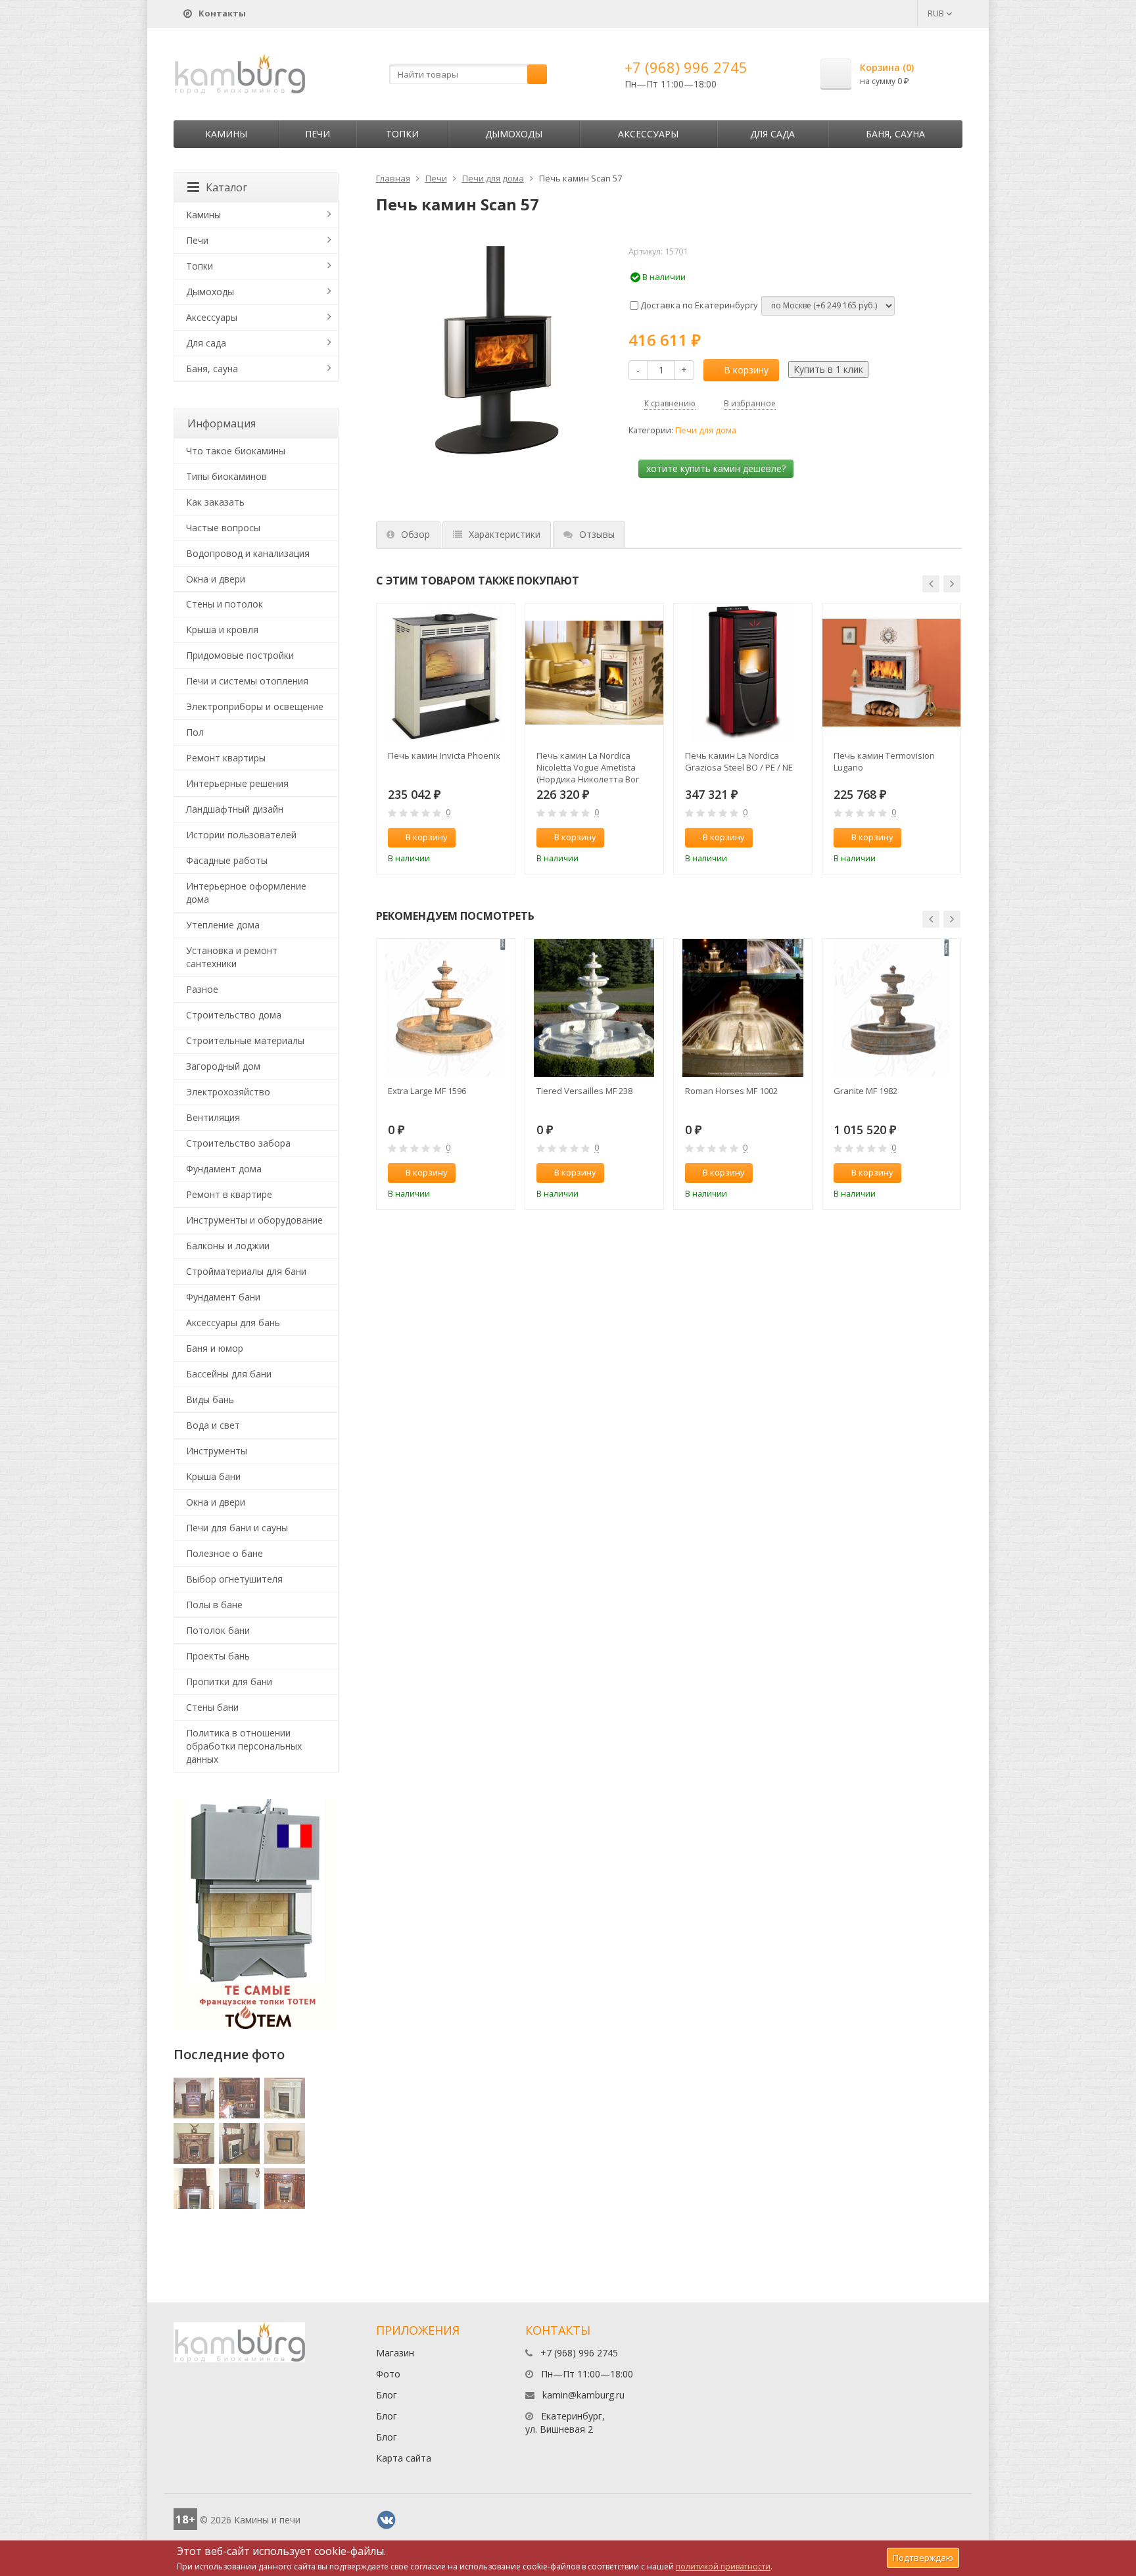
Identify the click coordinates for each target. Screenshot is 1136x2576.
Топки (402, 134)
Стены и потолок (225, 604)
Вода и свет (213, 1425)
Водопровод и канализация (248, 553)
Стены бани (212, 1707)
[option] (446, 739)
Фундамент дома (224, 1169)
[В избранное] (499, 838)
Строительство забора (238, 1143)
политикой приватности (723, 2566)
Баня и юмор (215, 1348)
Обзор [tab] (415, 534)
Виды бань (210, 1399)
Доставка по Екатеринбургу (698, 305)
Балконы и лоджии (228, 1246)
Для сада (772, 134)
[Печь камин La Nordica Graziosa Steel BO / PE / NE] (743, 673)
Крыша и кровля (222, 630)
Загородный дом (223, 1066)
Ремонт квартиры (226, 758)
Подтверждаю (923, 2558)
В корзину (746, 370)
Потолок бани (218, 1630)
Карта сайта (404, 2458)
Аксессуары (648, 134)
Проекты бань (218, 1656)
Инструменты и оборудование (254, 1220)
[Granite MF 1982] (891, 1008)
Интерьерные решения (237, 783)
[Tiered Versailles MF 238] (594, 1008)
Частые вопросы (223, 528)
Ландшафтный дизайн (235, 809)
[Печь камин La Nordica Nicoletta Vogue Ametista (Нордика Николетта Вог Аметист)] (594, 673)
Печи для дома (493, 178)
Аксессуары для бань (233, 1323)
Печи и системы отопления (247, 681)
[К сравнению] (477, 838)
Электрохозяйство (228, 1092)
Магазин (395, 2353)
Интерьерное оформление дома (246, 893)
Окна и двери (216, 579)
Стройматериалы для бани (246, 1271)
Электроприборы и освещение (255, 706)
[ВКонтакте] (387, 2520)
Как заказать (215, 502)
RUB (937, 13)
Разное (202, 989)
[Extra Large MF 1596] (446, 1008)
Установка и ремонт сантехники (232, 957)
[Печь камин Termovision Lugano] (891, 673)
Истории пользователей (241, 835)
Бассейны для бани (229, 1374)
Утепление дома (223, 925)
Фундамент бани (223, 1297)
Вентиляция (213, 1117)
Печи (318, 134)
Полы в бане (214, 1605)
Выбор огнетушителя (234, 1579)
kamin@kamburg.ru (583, 2395)
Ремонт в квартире (229, 1194)
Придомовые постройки (240, 655)
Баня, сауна (895, 134)
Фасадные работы (227, 860)
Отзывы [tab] (597, 534)
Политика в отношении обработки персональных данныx (244, 1746)
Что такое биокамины (236, 451)
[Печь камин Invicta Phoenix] (446, 673)
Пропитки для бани (229, 1682)
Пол (195, 732)
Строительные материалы (245, 1040)
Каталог (226, 187)
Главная (393, 178)
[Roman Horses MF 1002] (743, 1008)
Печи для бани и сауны (237, 1528)
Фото (388, 2374)
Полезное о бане (225, 1553)
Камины (226, 134)
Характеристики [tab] (505, 534)
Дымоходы (514, 134)
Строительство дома (234, 1015)
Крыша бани (213, 1476)
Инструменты (217, 1451)
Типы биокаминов (226, 476)
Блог (387, 2395)
